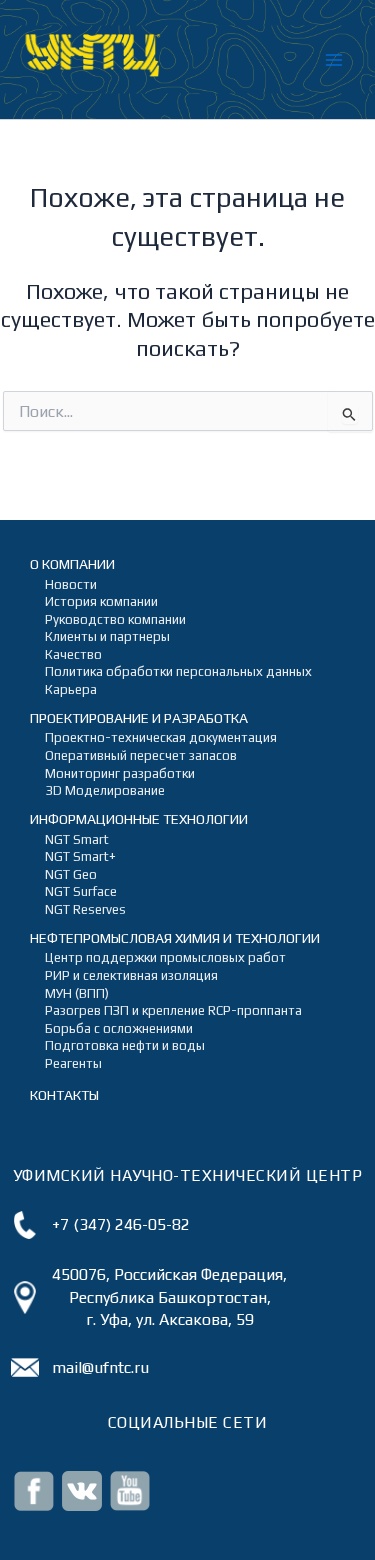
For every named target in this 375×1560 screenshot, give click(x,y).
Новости (71, 584)
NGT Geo (71, 874)
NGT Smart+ (80, 856)
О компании (72, 564)
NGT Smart (77, 839)
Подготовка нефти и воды (125, 1045)
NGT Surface (81, 891)
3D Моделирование (105, 790)
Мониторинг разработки (120, 773)
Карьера (71, 689)
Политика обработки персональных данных (178, 671)
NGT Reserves (85, 909)
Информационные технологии (139, 819)
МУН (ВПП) (77, 993)
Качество (73, 654)
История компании (101, 601)
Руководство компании (115, 619)
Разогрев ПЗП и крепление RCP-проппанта (173, 1010)
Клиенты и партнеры (107, 636)
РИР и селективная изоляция (131, 975)
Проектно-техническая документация (161, 737)
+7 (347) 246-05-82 (121, 1224)
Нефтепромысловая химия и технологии (175, 938)
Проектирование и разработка (139, 718)
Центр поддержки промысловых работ (165, 957)
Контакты (64, 1095)
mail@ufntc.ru (100, 1367)
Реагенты (73, 1063)
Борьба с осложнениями (119, 1028)
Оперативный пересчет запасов (141, 755)
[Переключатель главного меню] (334, 60)
